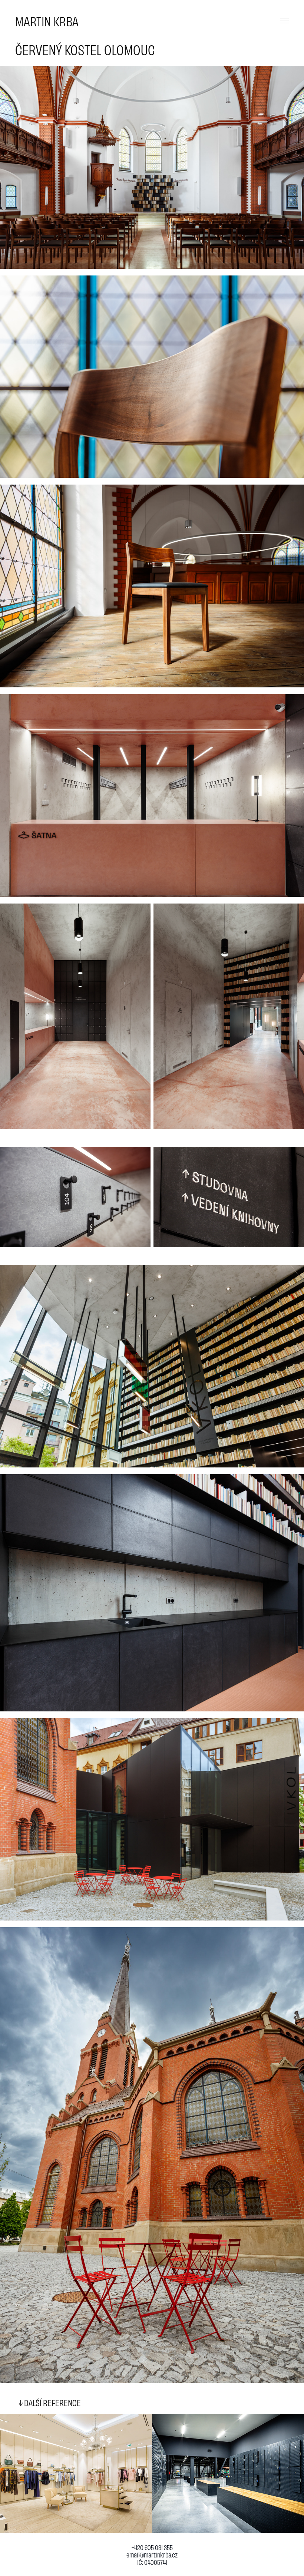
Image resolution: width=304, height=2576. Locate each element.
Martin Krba (47, 21)
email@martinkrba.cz (152, 2554)
